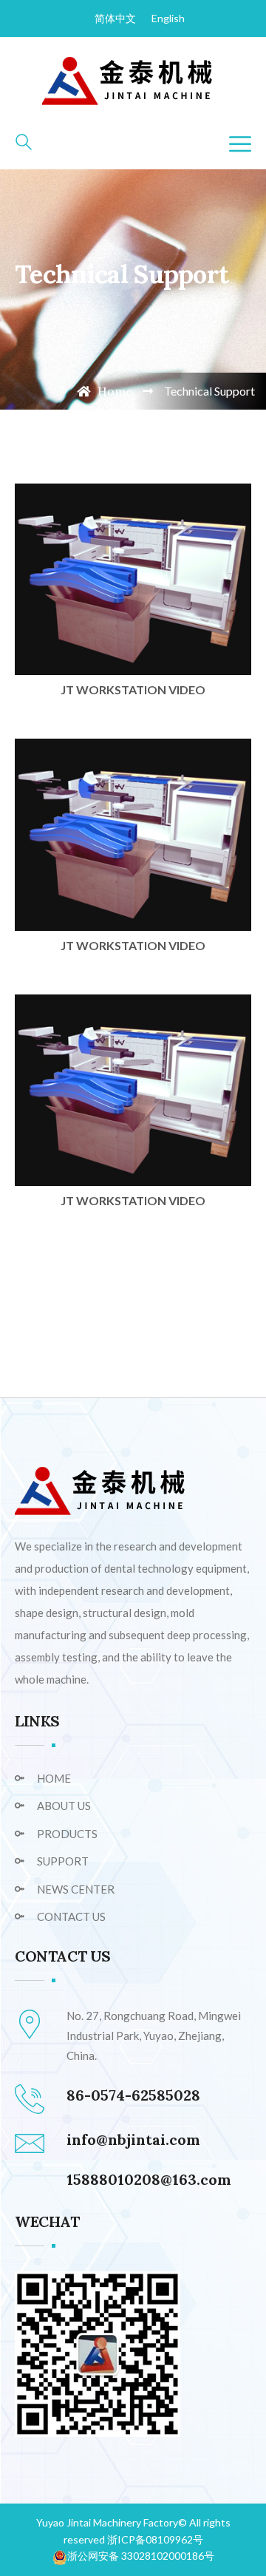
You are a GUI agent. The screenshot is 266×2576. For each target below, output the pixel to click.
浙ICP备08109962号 (155, 2539)
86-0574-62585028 (133, 2095)
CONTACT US (71, 1916)
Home (113, 391)
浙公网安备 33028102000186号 (141, 2556)
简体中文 (115, 18)
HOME (54, 1778)
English (168, 18)
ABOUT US (64, 1806)
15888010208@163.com (149, 2179)
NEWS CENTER (76, 1889)
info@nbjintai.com (133, 2139)
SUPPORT (63, 1861)
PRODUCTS (67, 1834)
